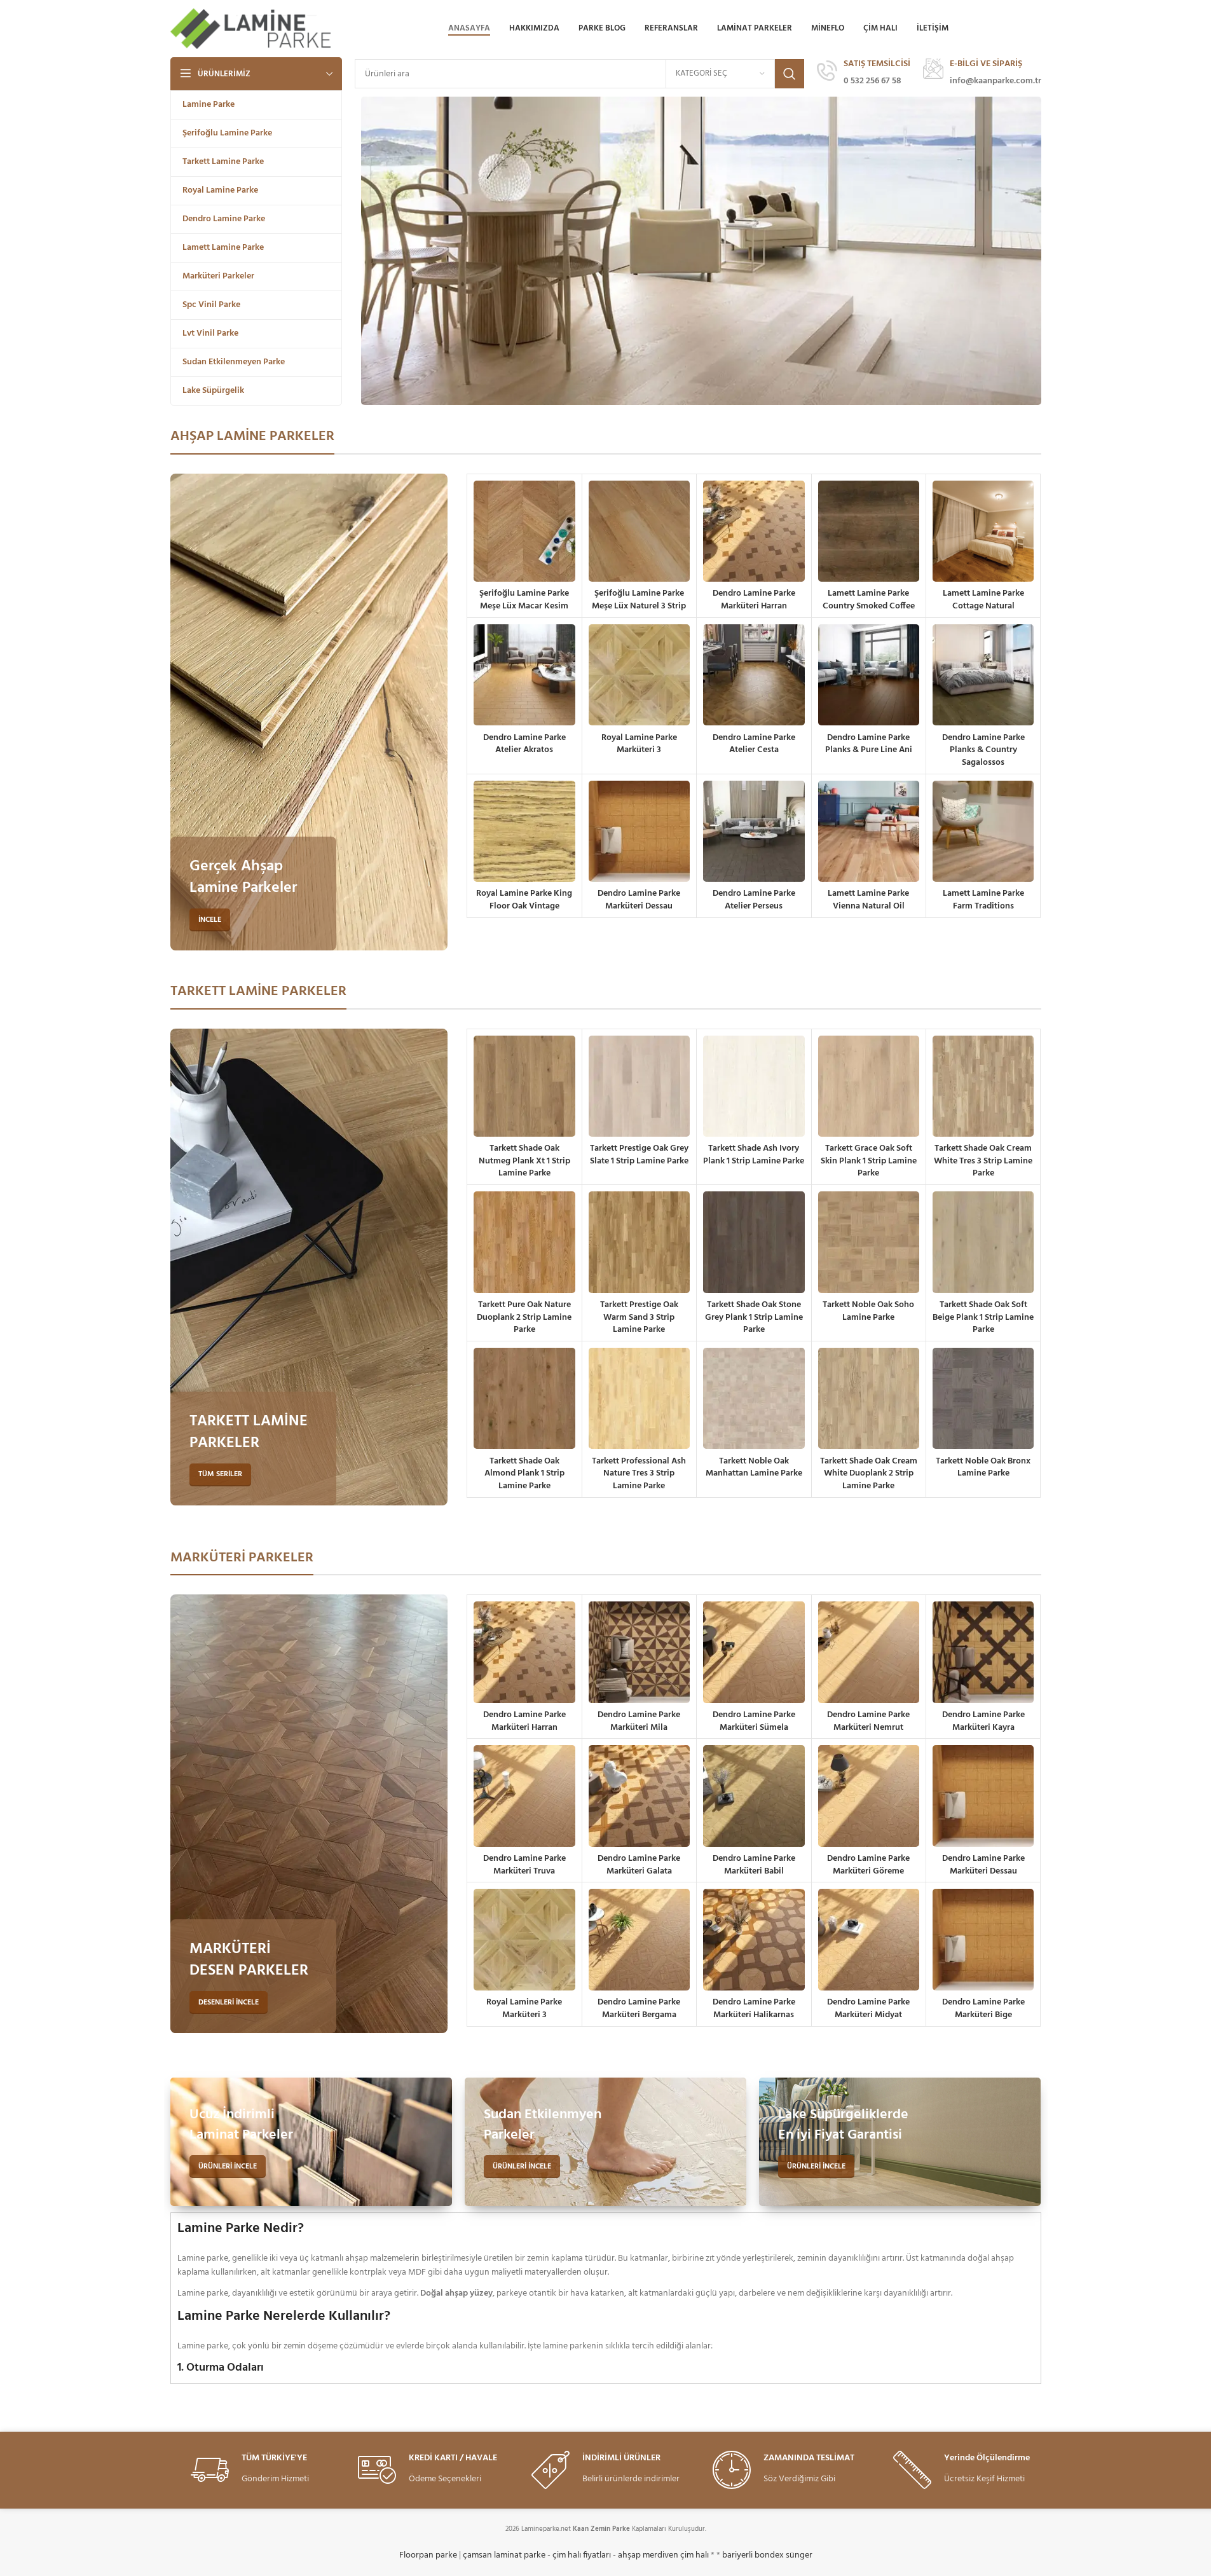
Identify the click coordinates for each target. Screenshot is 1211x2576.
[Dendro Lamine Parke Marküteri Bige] (983, 1939)
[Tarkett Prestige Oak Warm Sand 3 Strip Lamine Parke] (639, 1242)
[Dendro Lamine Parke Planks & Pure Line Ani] (869, 675)
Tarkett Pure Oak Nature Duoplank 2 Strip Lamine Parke (524, 1317)
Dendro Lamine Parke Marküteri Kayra (983, 1721)
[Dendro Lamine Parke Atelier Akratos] (524, 675)
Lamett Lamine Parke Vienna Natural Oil (868, 900)
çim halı (694, 2555)
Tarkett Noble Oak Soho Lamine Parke (868, 1311)
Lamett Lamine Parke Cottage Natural (983, 600)
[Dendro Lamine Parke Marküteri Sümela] (754, 1652)
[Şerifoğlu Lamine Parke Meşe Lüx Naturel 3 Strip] (639, 531)
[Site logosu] (252, 29)
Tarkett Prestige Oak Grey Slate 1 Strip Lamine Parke (639, 1155)
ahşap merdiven (648, 2555)
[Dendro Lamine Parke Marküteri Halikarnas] (754, 1939)
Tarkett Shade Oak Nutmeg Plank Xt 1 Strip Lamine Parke (524, 1161)
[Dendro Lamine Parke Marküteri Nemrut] (869, 1652)
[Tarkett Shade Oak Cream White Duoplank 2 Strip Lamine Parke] (869, 1398)
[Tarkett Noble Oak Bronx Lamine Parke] (983, 1398)
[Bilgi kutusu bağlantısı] (864, 74)
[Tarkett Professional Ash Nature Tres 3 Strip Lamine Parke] (639, 1398)
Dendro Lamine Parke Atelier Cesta (754, 744)
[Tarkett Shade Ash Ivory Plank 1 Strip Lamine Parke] (754, 1086)
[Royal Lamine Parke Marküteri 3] (639, 675)
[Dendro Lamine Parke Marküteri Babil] (754, 1796)
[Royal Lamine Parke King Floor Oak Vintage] (524, 831)
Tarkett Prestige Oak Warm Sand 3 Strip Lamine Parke (639, 1317)
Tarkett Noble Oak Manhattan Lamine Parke (754, 1468)
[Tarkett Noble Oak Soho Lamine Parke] (869, 1242)
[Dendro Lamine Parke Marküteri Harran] (754, 531)
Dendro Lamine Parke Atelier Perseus (754, 900)
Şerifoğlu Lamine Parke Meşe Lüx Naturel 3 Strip (639, 600)
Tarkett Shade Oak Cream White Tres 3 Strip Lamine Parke (983, 1161)
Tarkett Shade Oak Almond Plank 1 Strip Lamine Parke (524, 1474)
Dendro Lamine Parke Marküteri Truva (524, 1865)
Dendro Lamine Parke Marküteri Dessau (639, 900)
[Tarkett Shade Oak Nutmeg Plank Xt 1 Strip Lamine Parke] (524, 1086)
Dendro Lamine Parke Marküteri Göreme (868, 1865)
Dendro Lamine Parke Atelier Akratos (524, 744)
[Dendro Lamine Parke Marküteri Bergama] (639, 1939)
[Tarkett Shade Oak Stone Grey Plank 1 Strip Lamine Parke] (754, 1242)
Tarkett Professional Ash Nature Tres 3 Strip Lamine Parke (639, 1474)
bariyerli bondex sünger (767, 2555)
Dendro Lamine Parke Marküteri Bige (983, 2009)
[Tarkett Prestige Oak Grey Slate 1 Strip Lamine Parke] (639, 1086)
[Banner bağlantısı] (309, 712)
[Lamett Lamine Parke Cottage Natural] (983, 531)
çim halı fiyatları (582, 2555)
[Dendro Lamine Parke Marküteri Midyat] (869, 1939)
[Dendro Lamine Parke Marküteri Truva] (524, 1796)
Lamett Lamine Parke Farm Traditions (983, 900)
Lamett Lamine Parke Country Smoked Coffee (869, 600)
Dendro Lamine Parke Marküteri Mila (639, 1721)
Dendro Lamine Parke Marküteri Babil (754, 1865)
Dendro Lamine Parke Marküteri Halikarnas (754, 2009)
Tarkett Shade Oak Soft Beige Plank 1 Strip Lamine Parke (983, 1317)
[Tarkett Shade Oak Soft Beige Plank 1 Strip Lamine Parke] (983, 1242)
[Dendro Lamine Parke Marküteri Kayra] (983, 1652)
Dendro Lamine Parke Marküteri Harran (754, 600)
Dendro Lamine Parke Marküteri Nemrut (868, 1721)
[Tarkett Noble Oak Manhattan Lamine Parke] (754, 1398)
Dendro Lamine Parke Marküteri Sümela (754, 1721)
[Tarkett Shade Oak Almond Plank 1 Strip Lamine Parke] (524, 1398)
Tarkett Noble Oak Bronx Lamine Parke (983, 1468)
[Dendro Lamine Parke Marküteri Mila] (639, 1652)
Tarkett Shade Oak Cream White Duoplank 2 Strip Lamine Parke (869, 1474)
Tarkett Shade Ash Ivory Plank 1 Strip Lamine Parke (754, 1155)
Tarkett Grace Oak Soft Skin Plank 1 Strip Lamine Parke (869, 1161)
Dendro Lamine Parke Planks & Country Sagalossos (983, 750)
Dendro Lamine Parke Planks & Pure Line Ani (869, 744)
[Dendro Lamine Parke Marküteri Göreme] (869, 1796)
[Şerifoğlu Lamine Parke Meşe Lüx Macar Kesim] (524, 531)
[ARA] (790, 74)
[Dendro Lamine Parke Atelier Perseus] (754, 831)
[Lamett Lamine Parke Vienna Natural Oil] (869, 831)
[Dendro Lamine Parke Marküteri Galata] (639, 1796)
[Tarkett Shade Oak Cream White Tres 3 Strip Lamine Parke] (983, 1086)
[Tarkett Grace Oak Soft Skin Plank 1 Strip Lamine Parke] (869, 1086)
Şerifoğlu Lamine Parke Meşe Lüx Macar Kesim (524, 600)
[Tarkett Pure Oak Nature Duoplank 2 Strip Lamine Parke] (524, 1242)
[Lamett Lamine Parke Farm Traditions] (983, 831)
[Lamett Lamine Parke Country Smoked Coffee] (869, 531)
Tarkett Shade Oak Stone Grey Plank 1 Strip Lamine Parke (754, 1317)
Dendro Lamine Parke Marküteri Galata (639, 1865)
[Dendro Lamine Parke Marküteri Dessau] (639, 831)
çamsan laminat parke (504, 2555)
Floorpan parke (428, 2555)
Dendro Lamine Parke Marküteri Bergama (639, 2009)
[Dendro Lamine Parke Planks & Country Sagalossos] (983, 675)
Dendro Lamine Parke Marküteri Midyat (868, 2009)
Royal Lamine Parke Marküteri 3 (639, 744)
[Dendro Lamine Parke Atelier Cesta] (754, 675)
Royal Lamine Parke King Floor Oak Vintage (524, 900)
